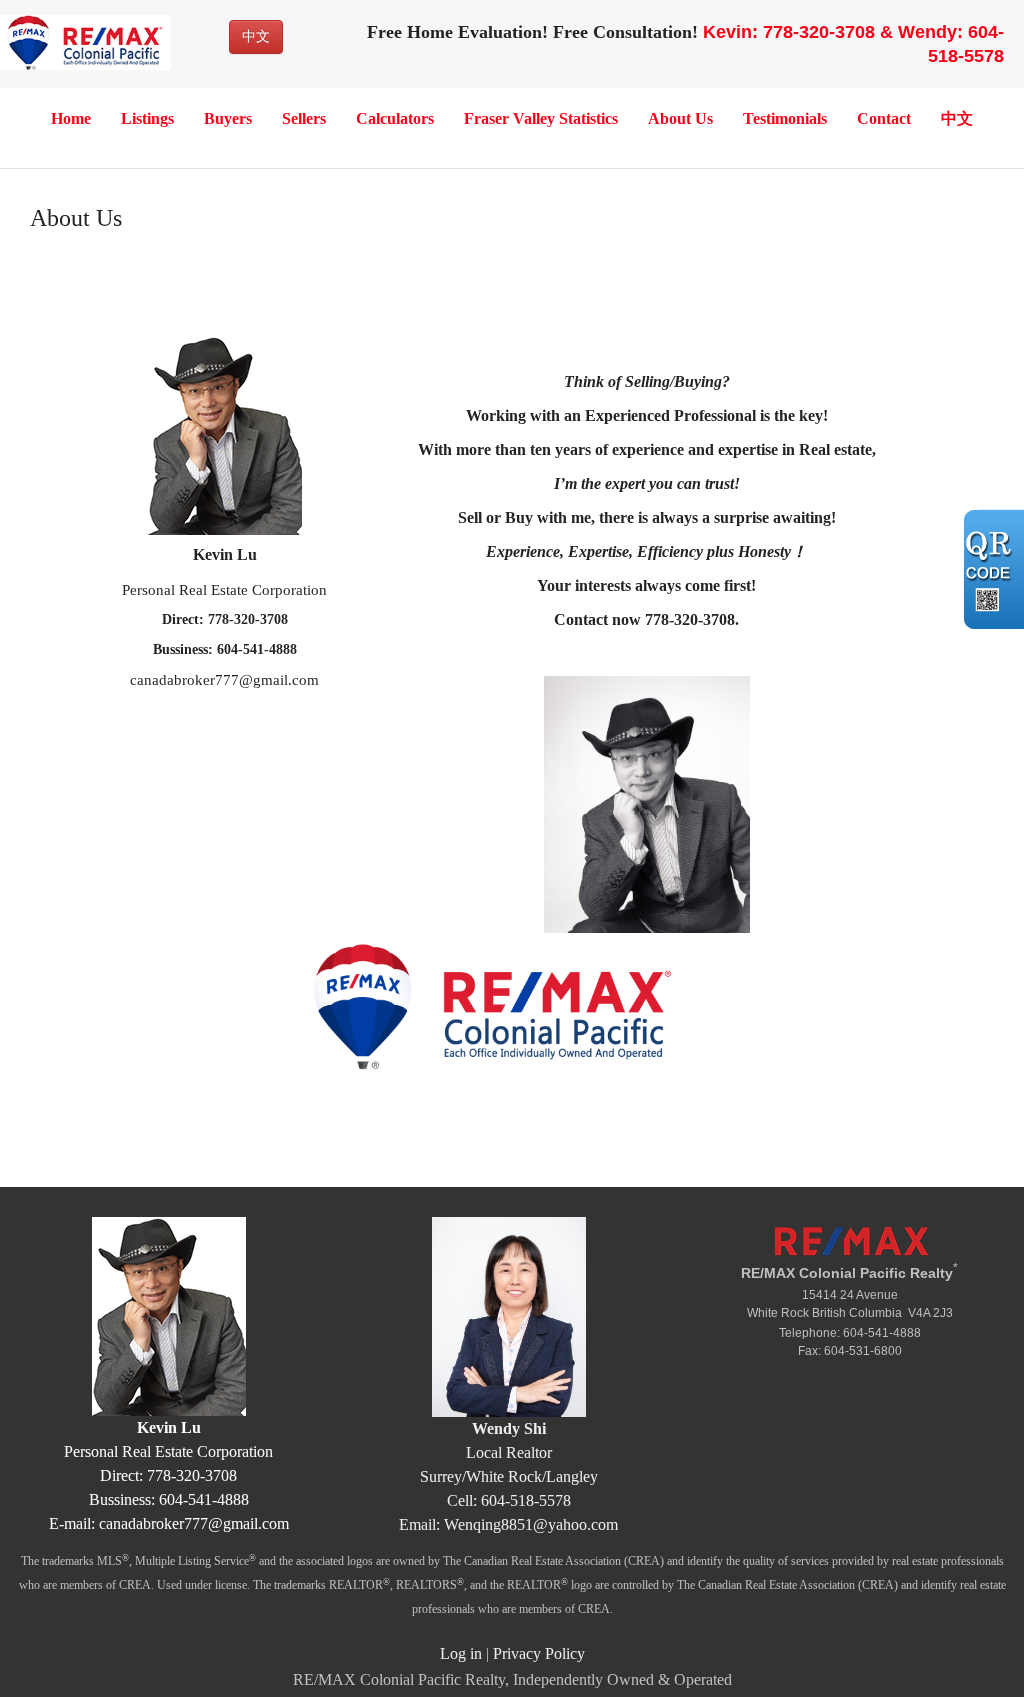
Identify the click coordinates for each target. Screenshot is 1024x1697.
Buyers (228, 118)
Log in (461, 1653)
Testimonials (785, 118)
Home (71, 118)
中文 (256, 36)
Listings (147, 118)
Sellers (304, 118)
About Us (680, 118)
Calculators (395, 118)
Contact (884, 118)
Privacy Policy (539, 1653)
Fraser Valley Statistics (541, 118)
